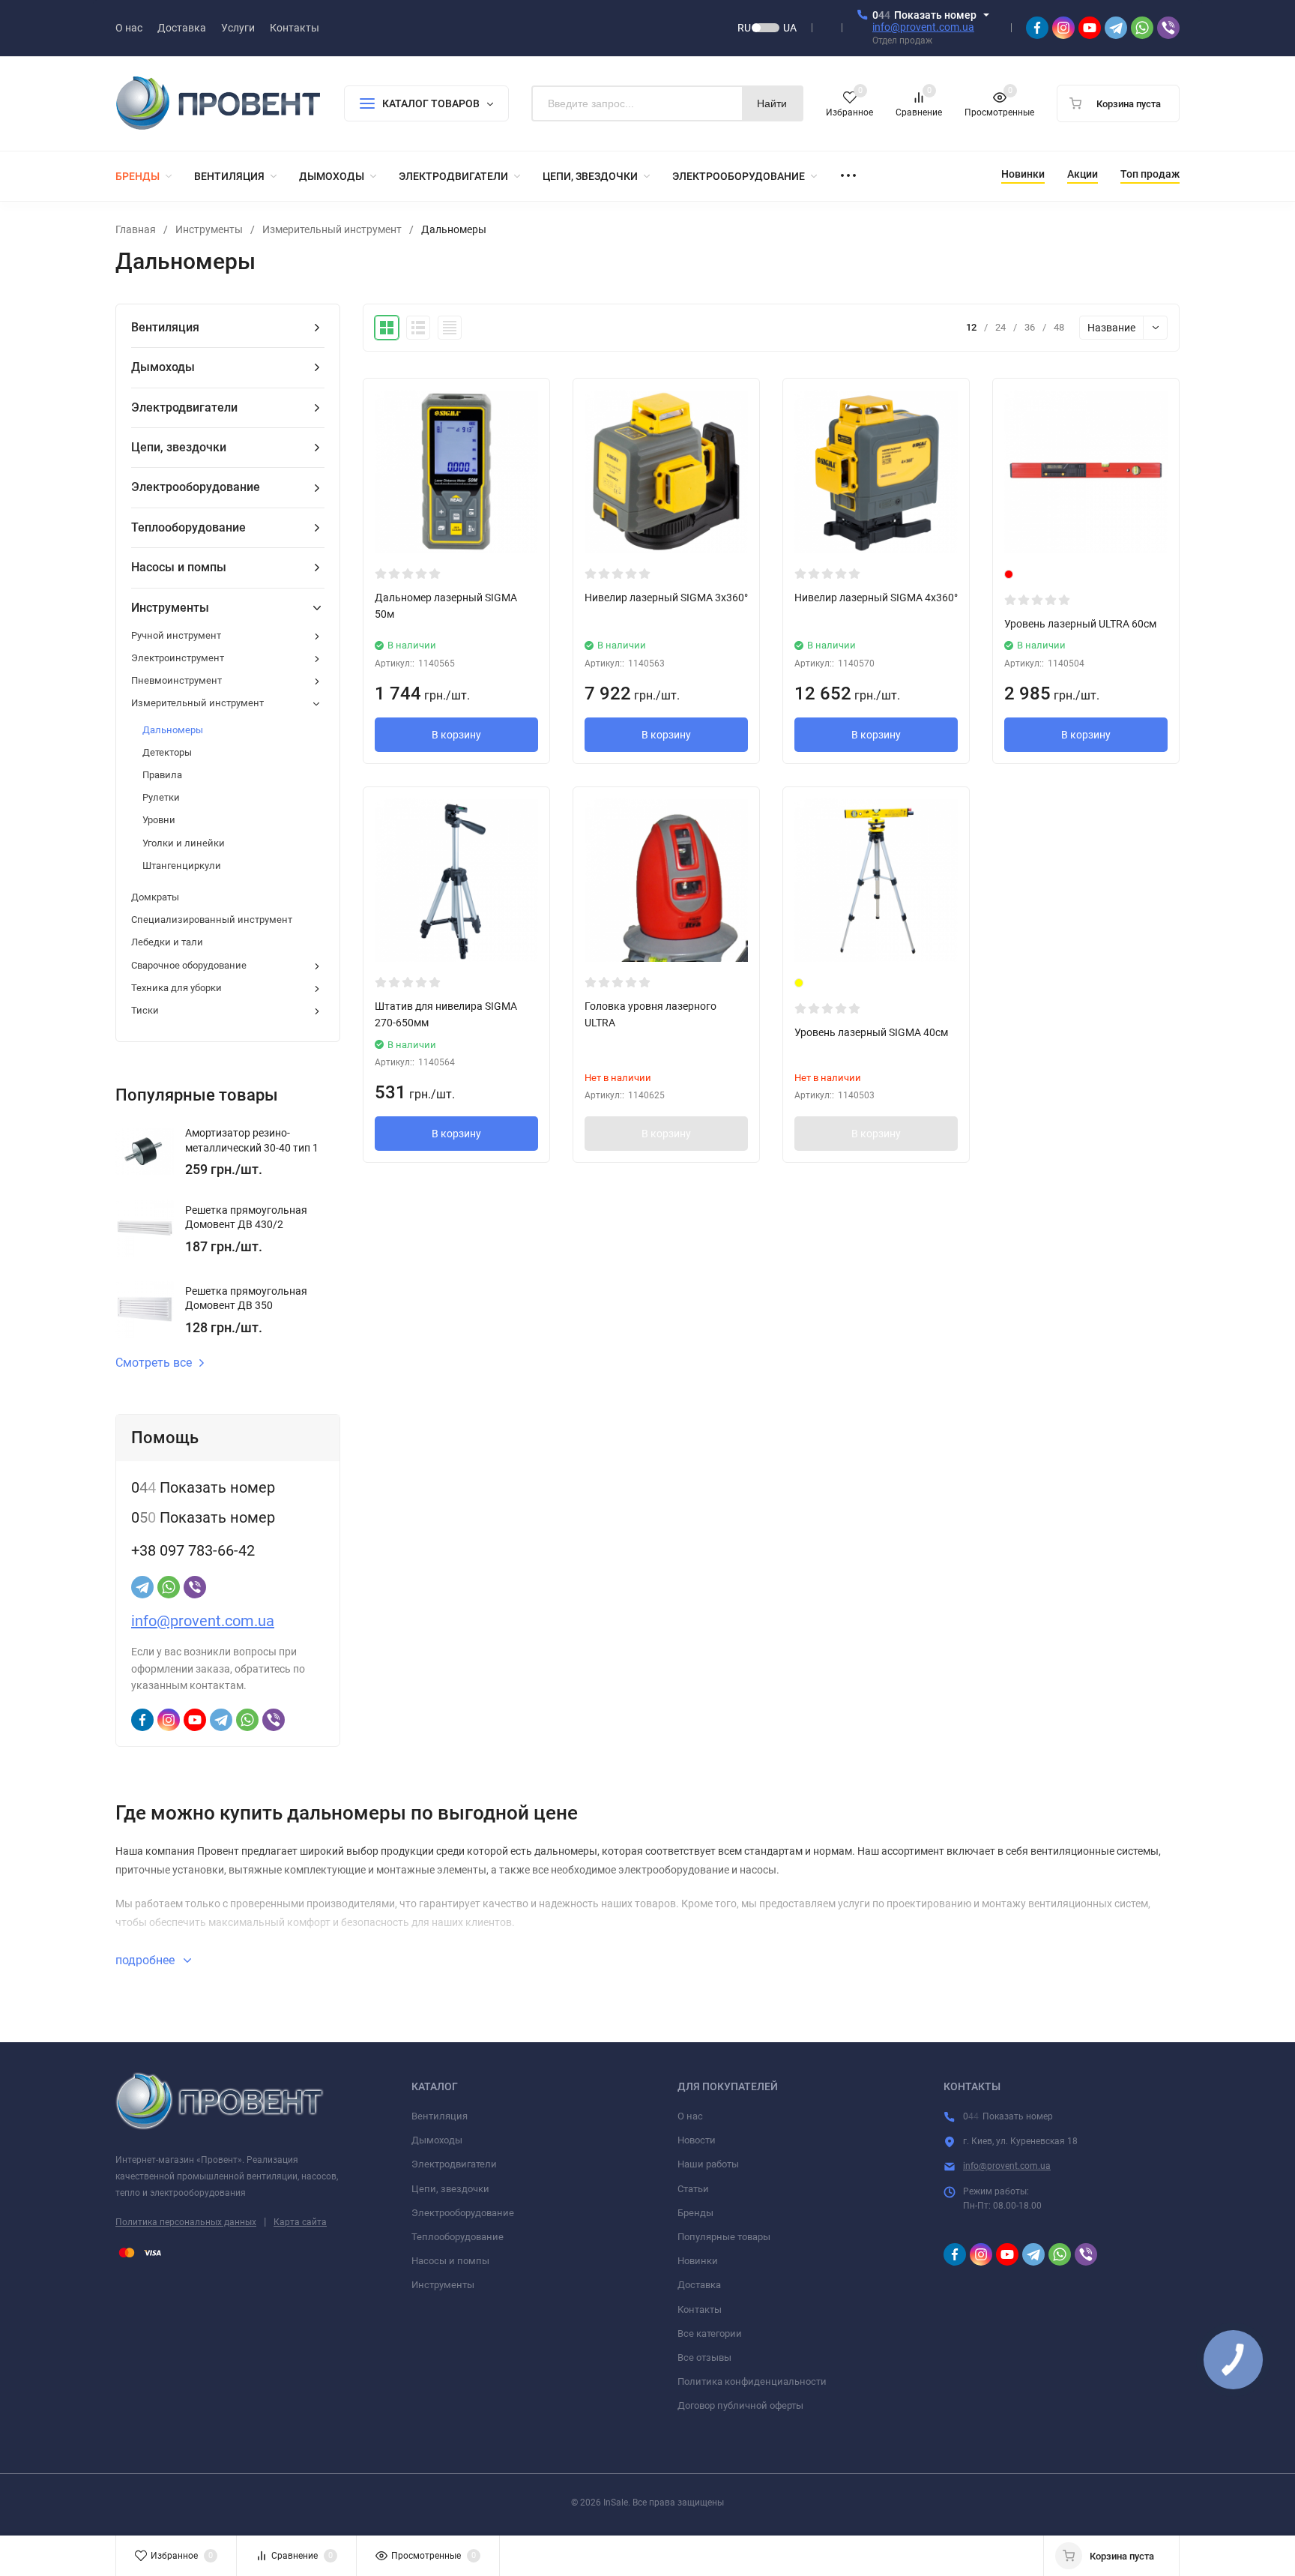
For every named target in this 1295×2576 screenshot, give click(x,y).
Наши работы (708, 2164)
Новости (697, 2140)
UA (790, 28)
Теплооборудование (458, 2237)
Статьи (693, 2189)
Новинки (698, 2261)
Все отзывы (704, 2357)
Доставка (699, 2285)
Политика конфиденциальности (752, 2381)
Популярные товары (724, 2237)
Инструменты (209, 229)
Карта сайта (300, 2222)
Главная (136, 229)
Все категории (710, 2333)
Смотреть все (154, 1363)
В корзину (456, 735)
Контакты (700, 2309)
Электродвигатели (454, 2164)
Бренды (695, 2213)
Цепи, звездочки (450, 2189)
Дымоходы (437, 2140)
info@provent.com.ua (923, 27)
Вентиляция (440, 2116)
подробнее (147, 1960)
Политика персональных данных (186, 2222)
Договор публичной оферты (740, 2405)
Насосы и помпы (450, 2261)
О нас (690, 2116)
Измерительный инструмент (332, 229)
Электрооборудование (463, 2213)
